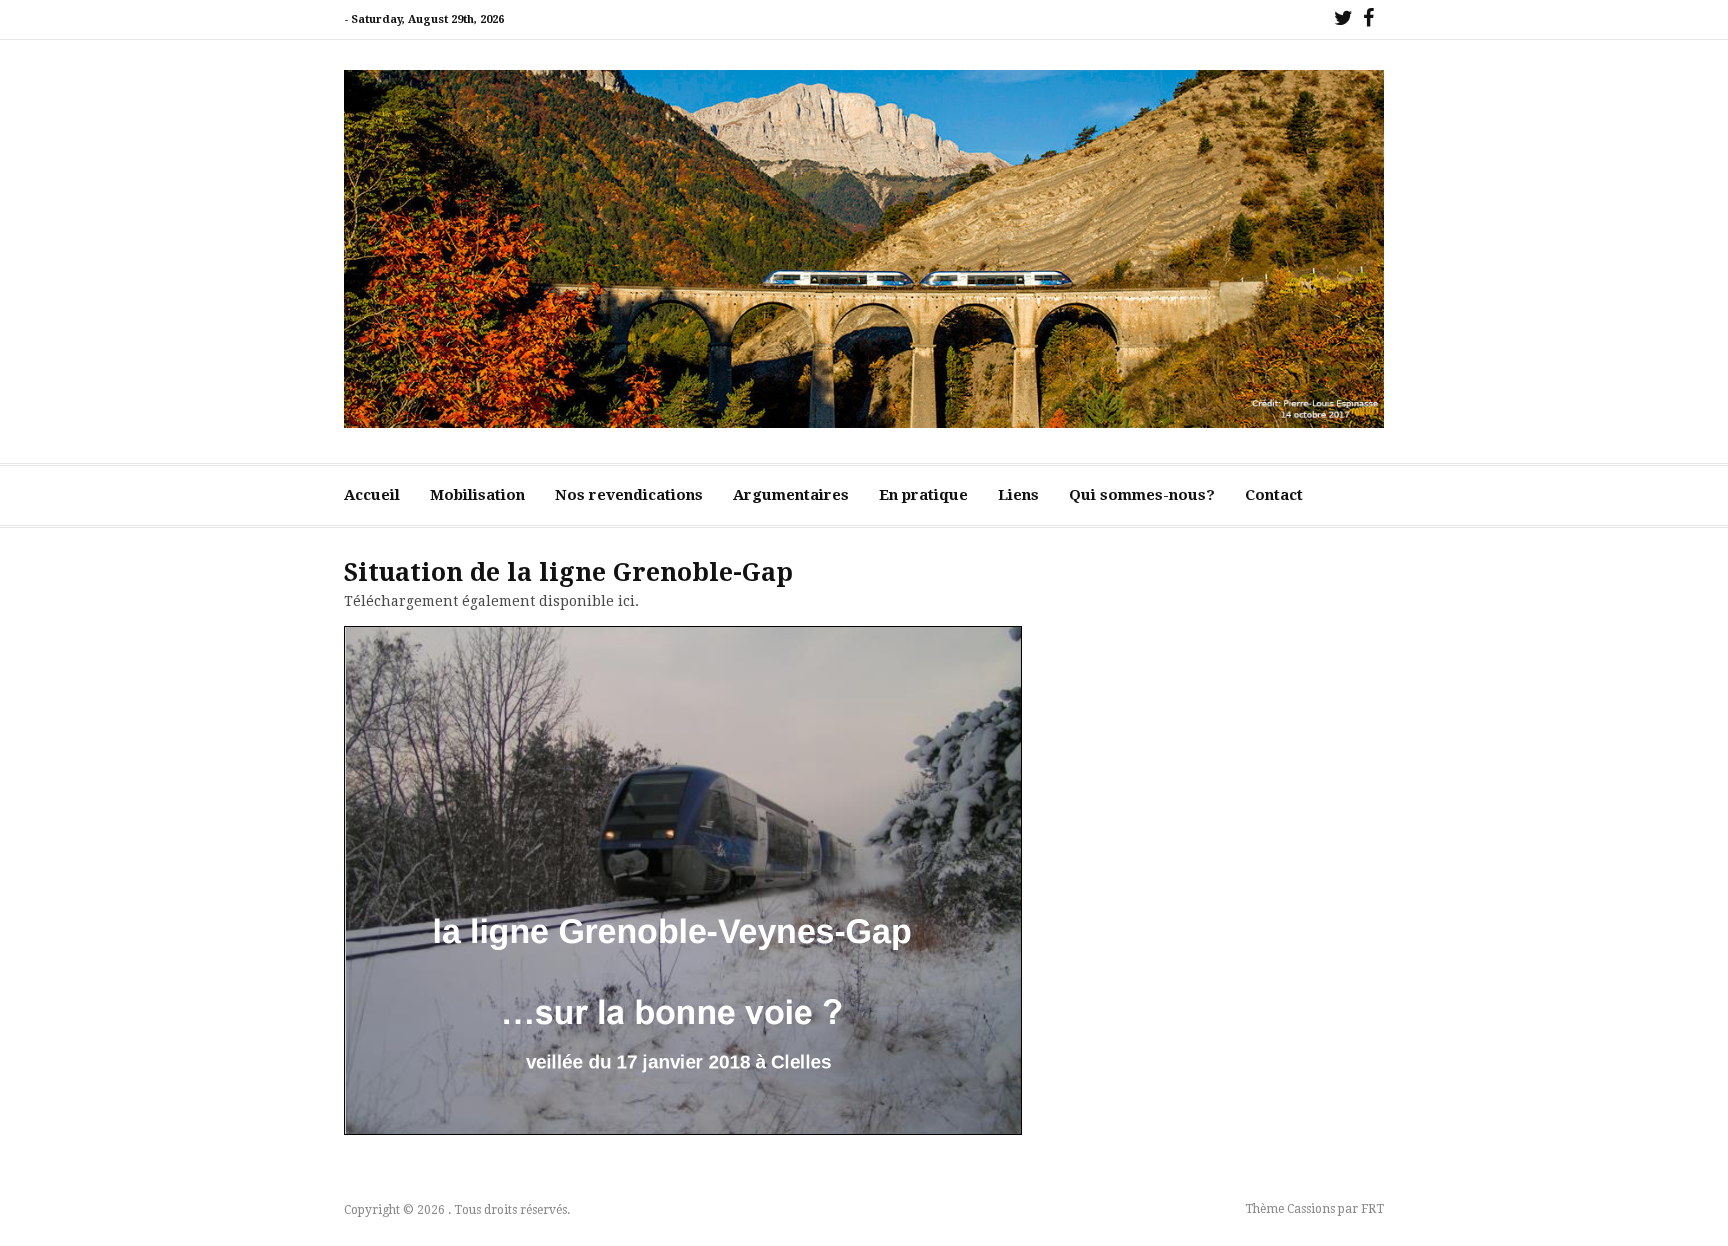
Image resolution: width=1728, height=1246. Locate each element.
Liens (1018, 495)
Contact (1274, 495)
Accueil (372, 495)
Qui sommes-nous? (1142, 495)
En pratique (923, 495)
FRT (1372, 1209)
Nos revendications (629, 495)
